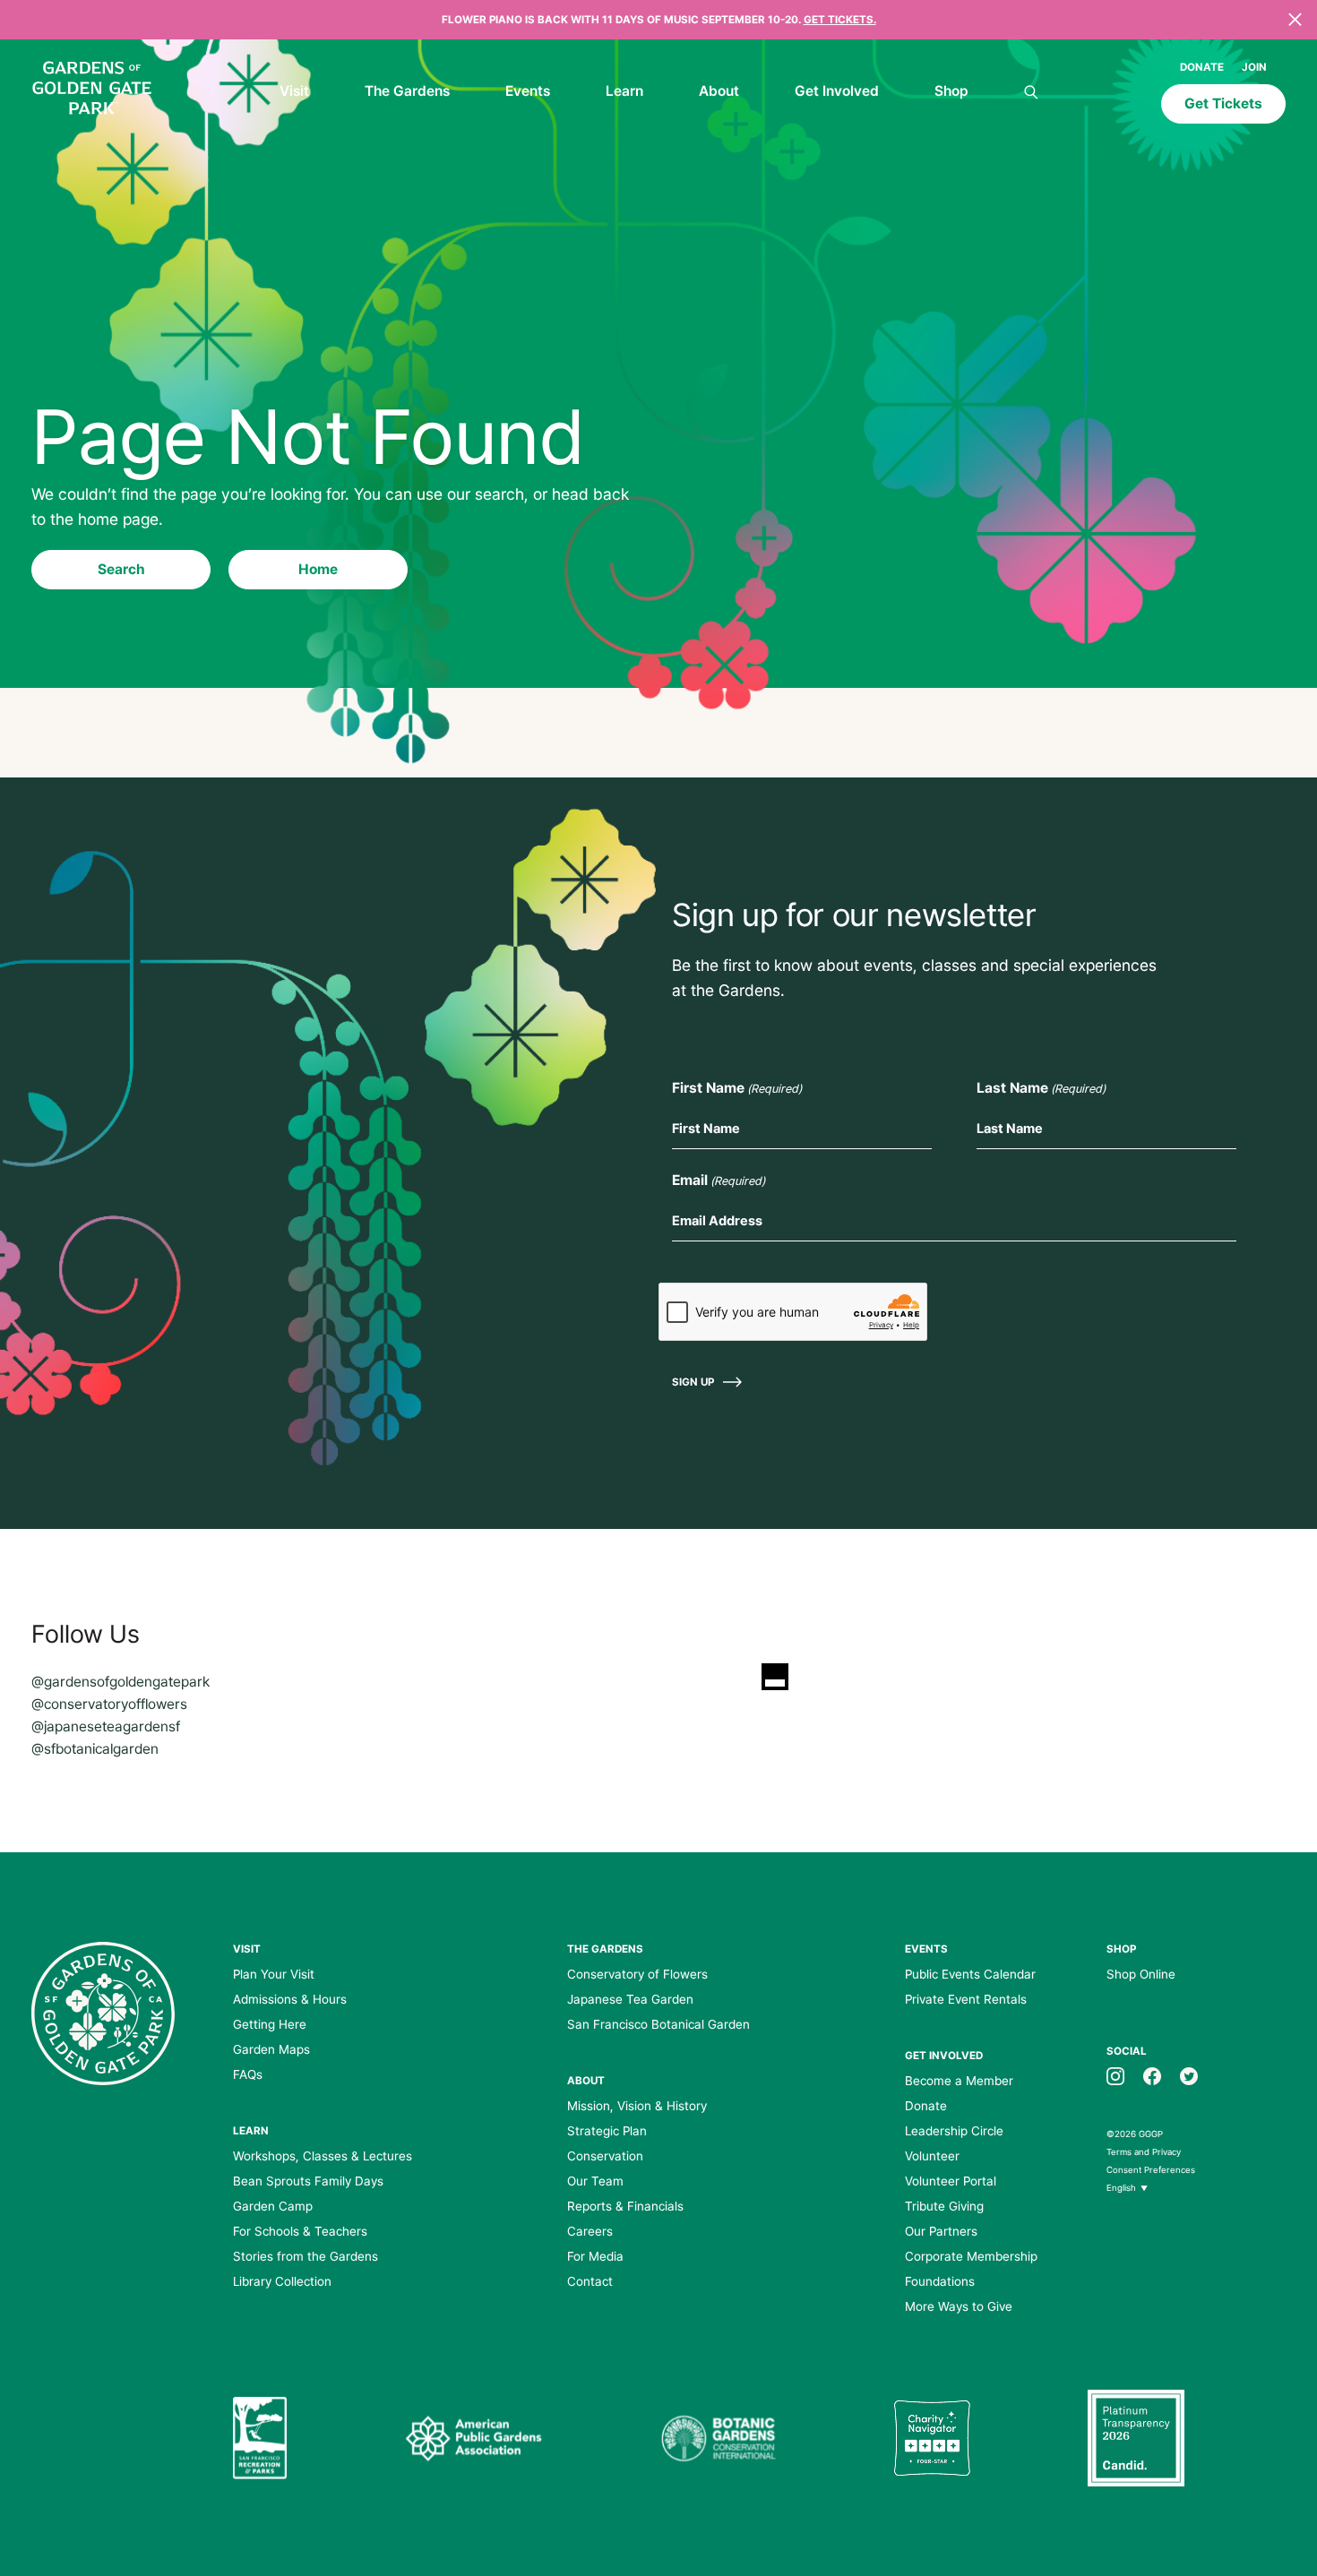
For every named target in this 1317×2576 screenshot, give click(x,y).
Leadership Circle (954, 2131)
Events (528, 91)
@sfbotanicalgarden (95, 1749)
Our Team (595, 2181)
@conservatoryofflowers (109, 1704)
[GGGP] (92, 90)
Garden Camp (273, 2206)
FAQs (248, 2074)
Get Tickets (1223, 103)
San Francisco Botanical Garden (658, 2024)
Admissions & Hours (290, 1999)
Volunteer (932, 2156)
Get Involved (837, 91)
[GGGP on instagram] (1115, 2075)
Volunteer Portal (951, 2181)
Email (719, 1180)
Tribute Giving (944, 2206)
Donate (1202, 67)
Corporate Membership (971, 2256)
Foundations (940, 2281)
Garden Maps (271, 2049)
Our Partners (941, 2231)
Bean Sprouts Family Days (308, 2181)
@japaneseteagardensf (106, 1726)
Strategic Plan (607, 2131)
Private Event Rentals (966, 1999)
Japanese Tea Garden (630, 1999)
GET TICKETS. (840, 20)
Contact (590, 2281)
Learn (624, 91)
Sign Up (693, 1382)
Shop (951, 91)
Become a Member (959, 2081)
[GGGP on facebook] (1152, 2075)
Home (318, 569)
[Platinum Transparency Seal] (1136, 2438)
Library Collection (282, 2281)
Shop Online (1141, 1974)
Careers (590, 2231)
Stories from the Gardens (306, 2256)
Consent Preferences (1151, 2170)
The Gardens (407, 91)
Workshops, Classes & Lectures (323, 2156)
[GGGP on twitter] (1189, 2075)
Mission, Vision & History (637, 2106)
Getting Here (270, 2024)
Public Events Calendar (970, 1974)
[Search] (1031, 93)
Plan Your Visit (274, 1974)
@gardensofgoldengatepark (121, 1682)
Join (1254, 67)
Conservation (605, 2156)
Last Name (1041, 1088)
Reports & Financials (625, 2206)
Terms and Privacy (1144, 2152)
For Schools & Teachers (300, 2231)
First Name (737, 1088)
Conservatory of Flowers (637, 1974)
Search (121, 569)
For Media (595, 2256)
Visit (294, 91)
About (719, 91)
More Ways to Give (959, 2306)
